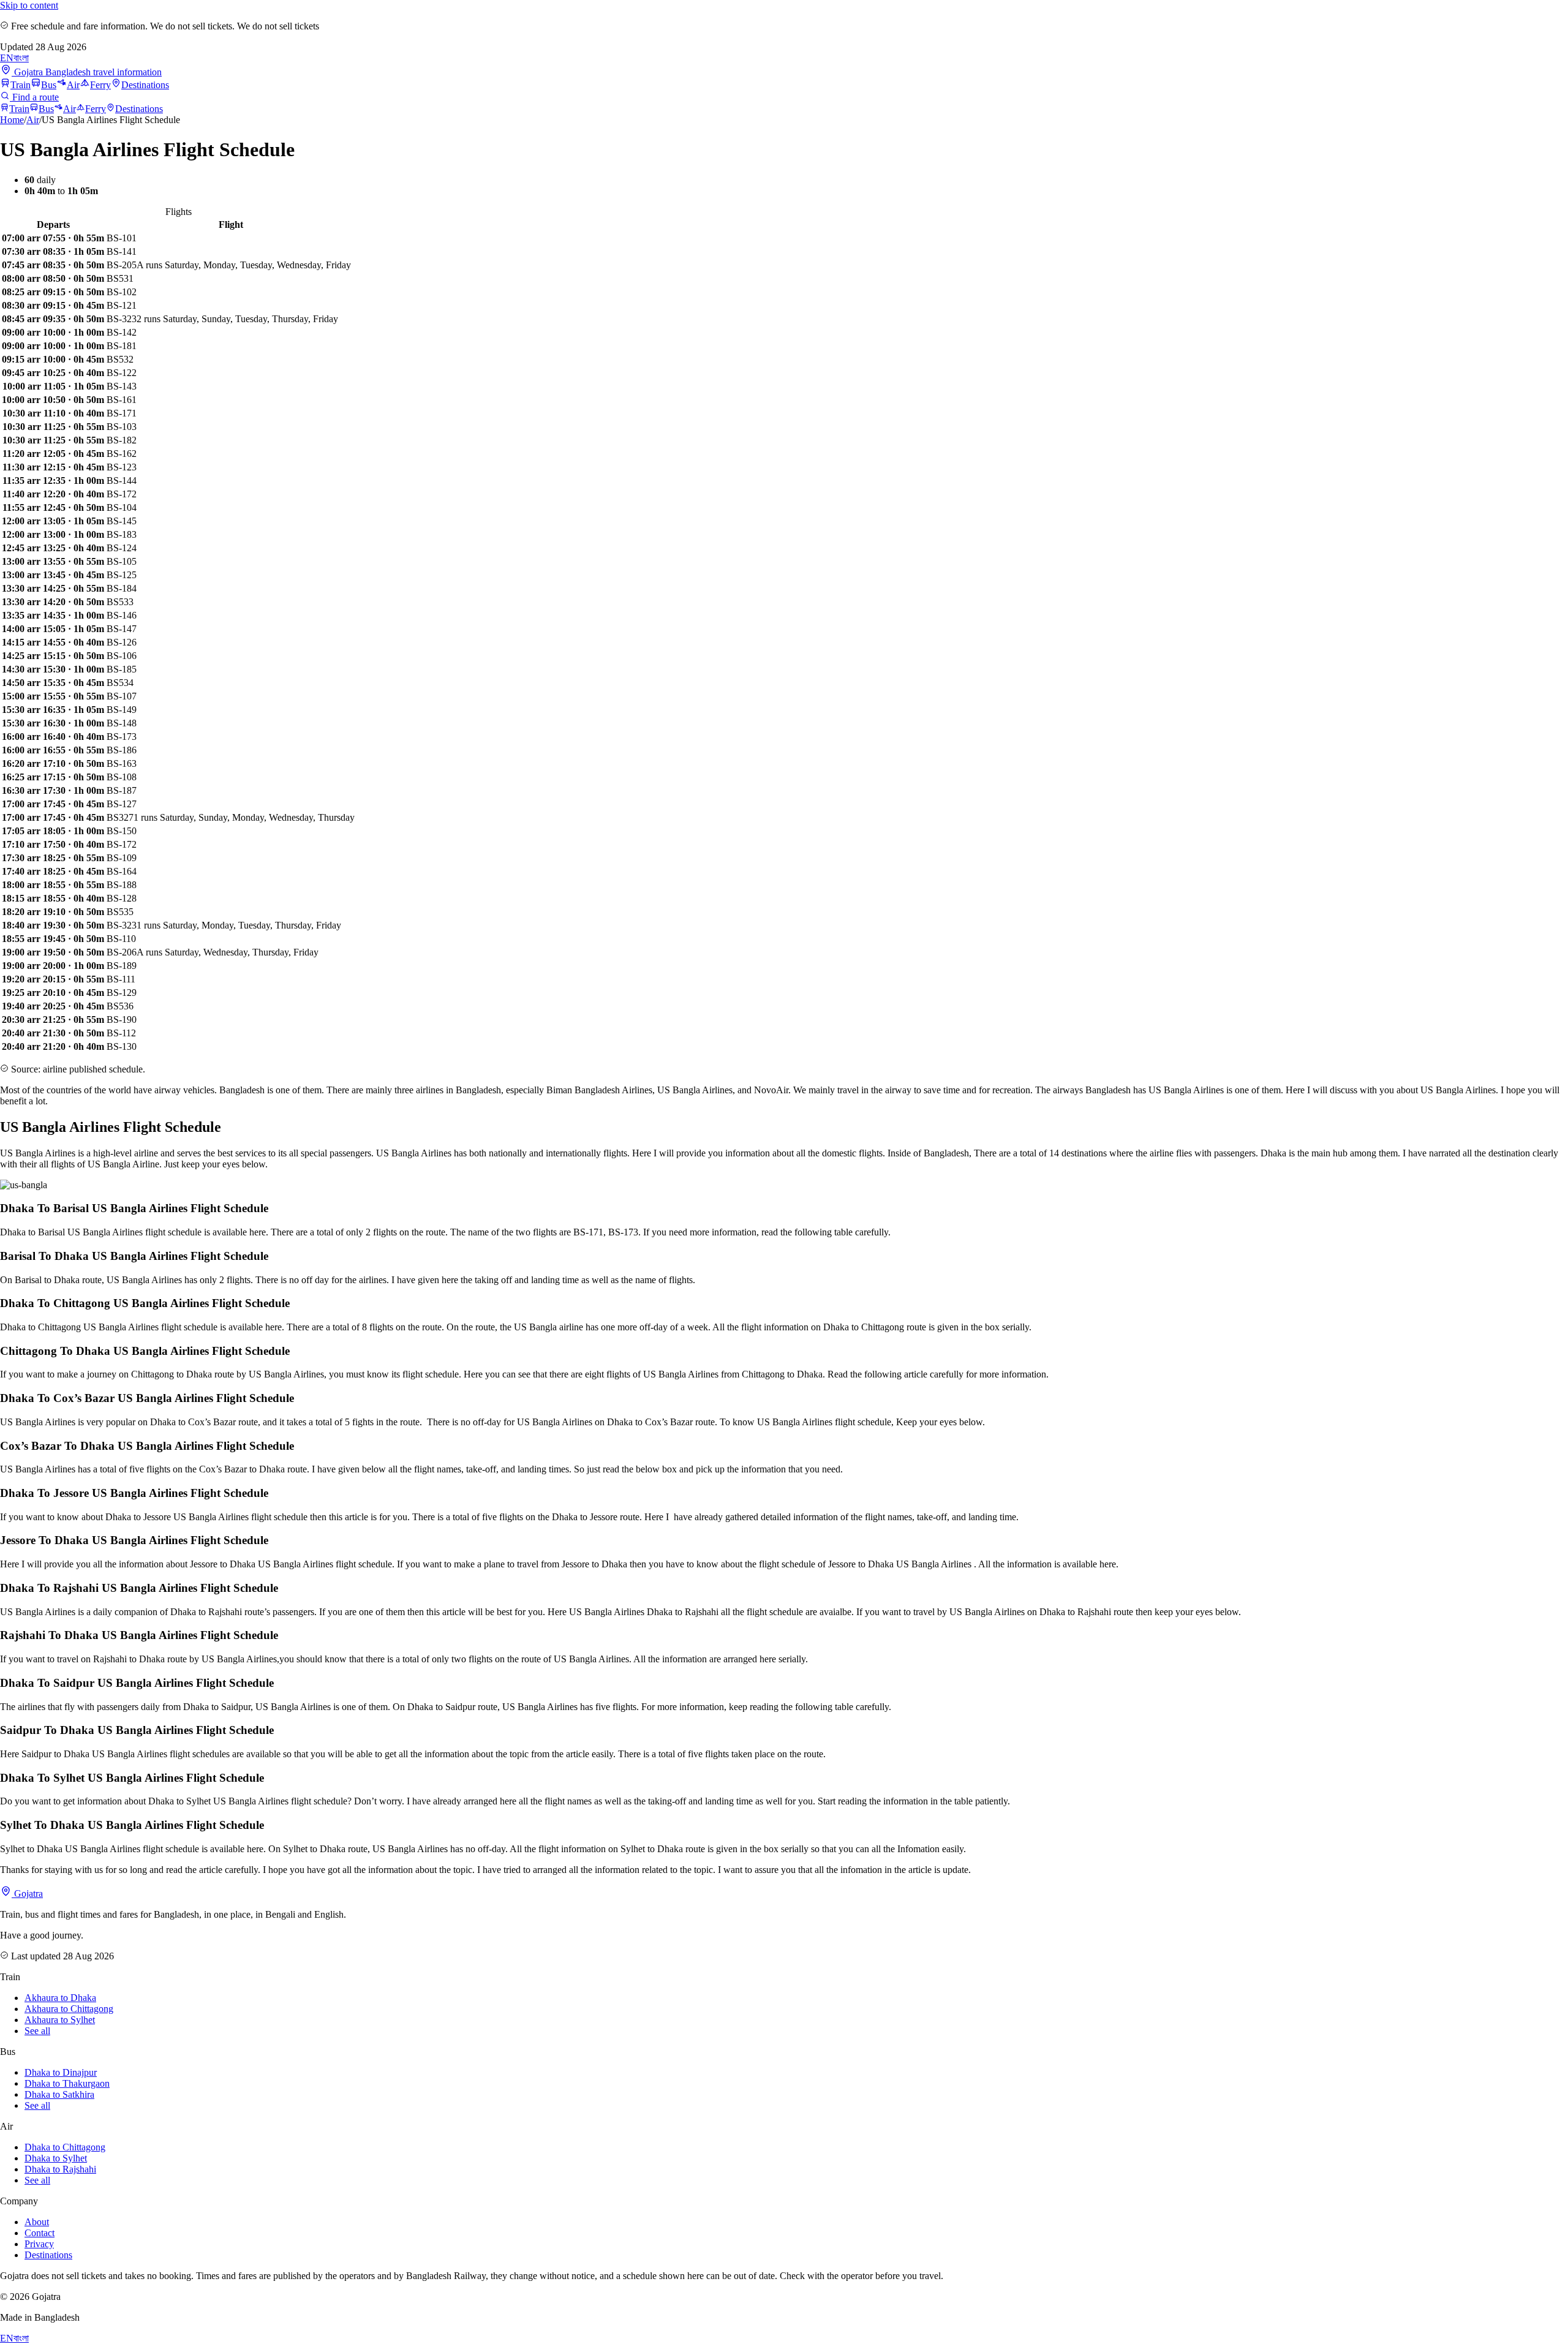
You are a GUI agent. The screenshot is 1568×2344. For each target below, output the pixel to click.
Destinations (145, 85)
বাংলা (21, 58)
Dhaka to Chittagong (65, 2147)
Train (21, 85)
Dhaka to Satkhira (59, 2094)
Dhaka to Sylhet (56, 2158)
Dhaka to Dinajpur (61, 2072)
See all (37, 2031)
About (37, 2222)
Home (12, 120)
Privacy (39, 2244)
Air (73, 85)
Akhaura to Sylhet (60, 2020)
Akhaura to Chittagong (69, 2009)
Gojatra (27, 1894)
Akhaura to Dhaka (60, 1998)
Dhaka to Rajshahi (60, 2169)
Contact (40, 2233)
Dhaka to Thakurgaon (67, 2083)
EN (7, 58)
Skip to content (29, 5)
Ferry (100, 85)
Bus (49, 85)
